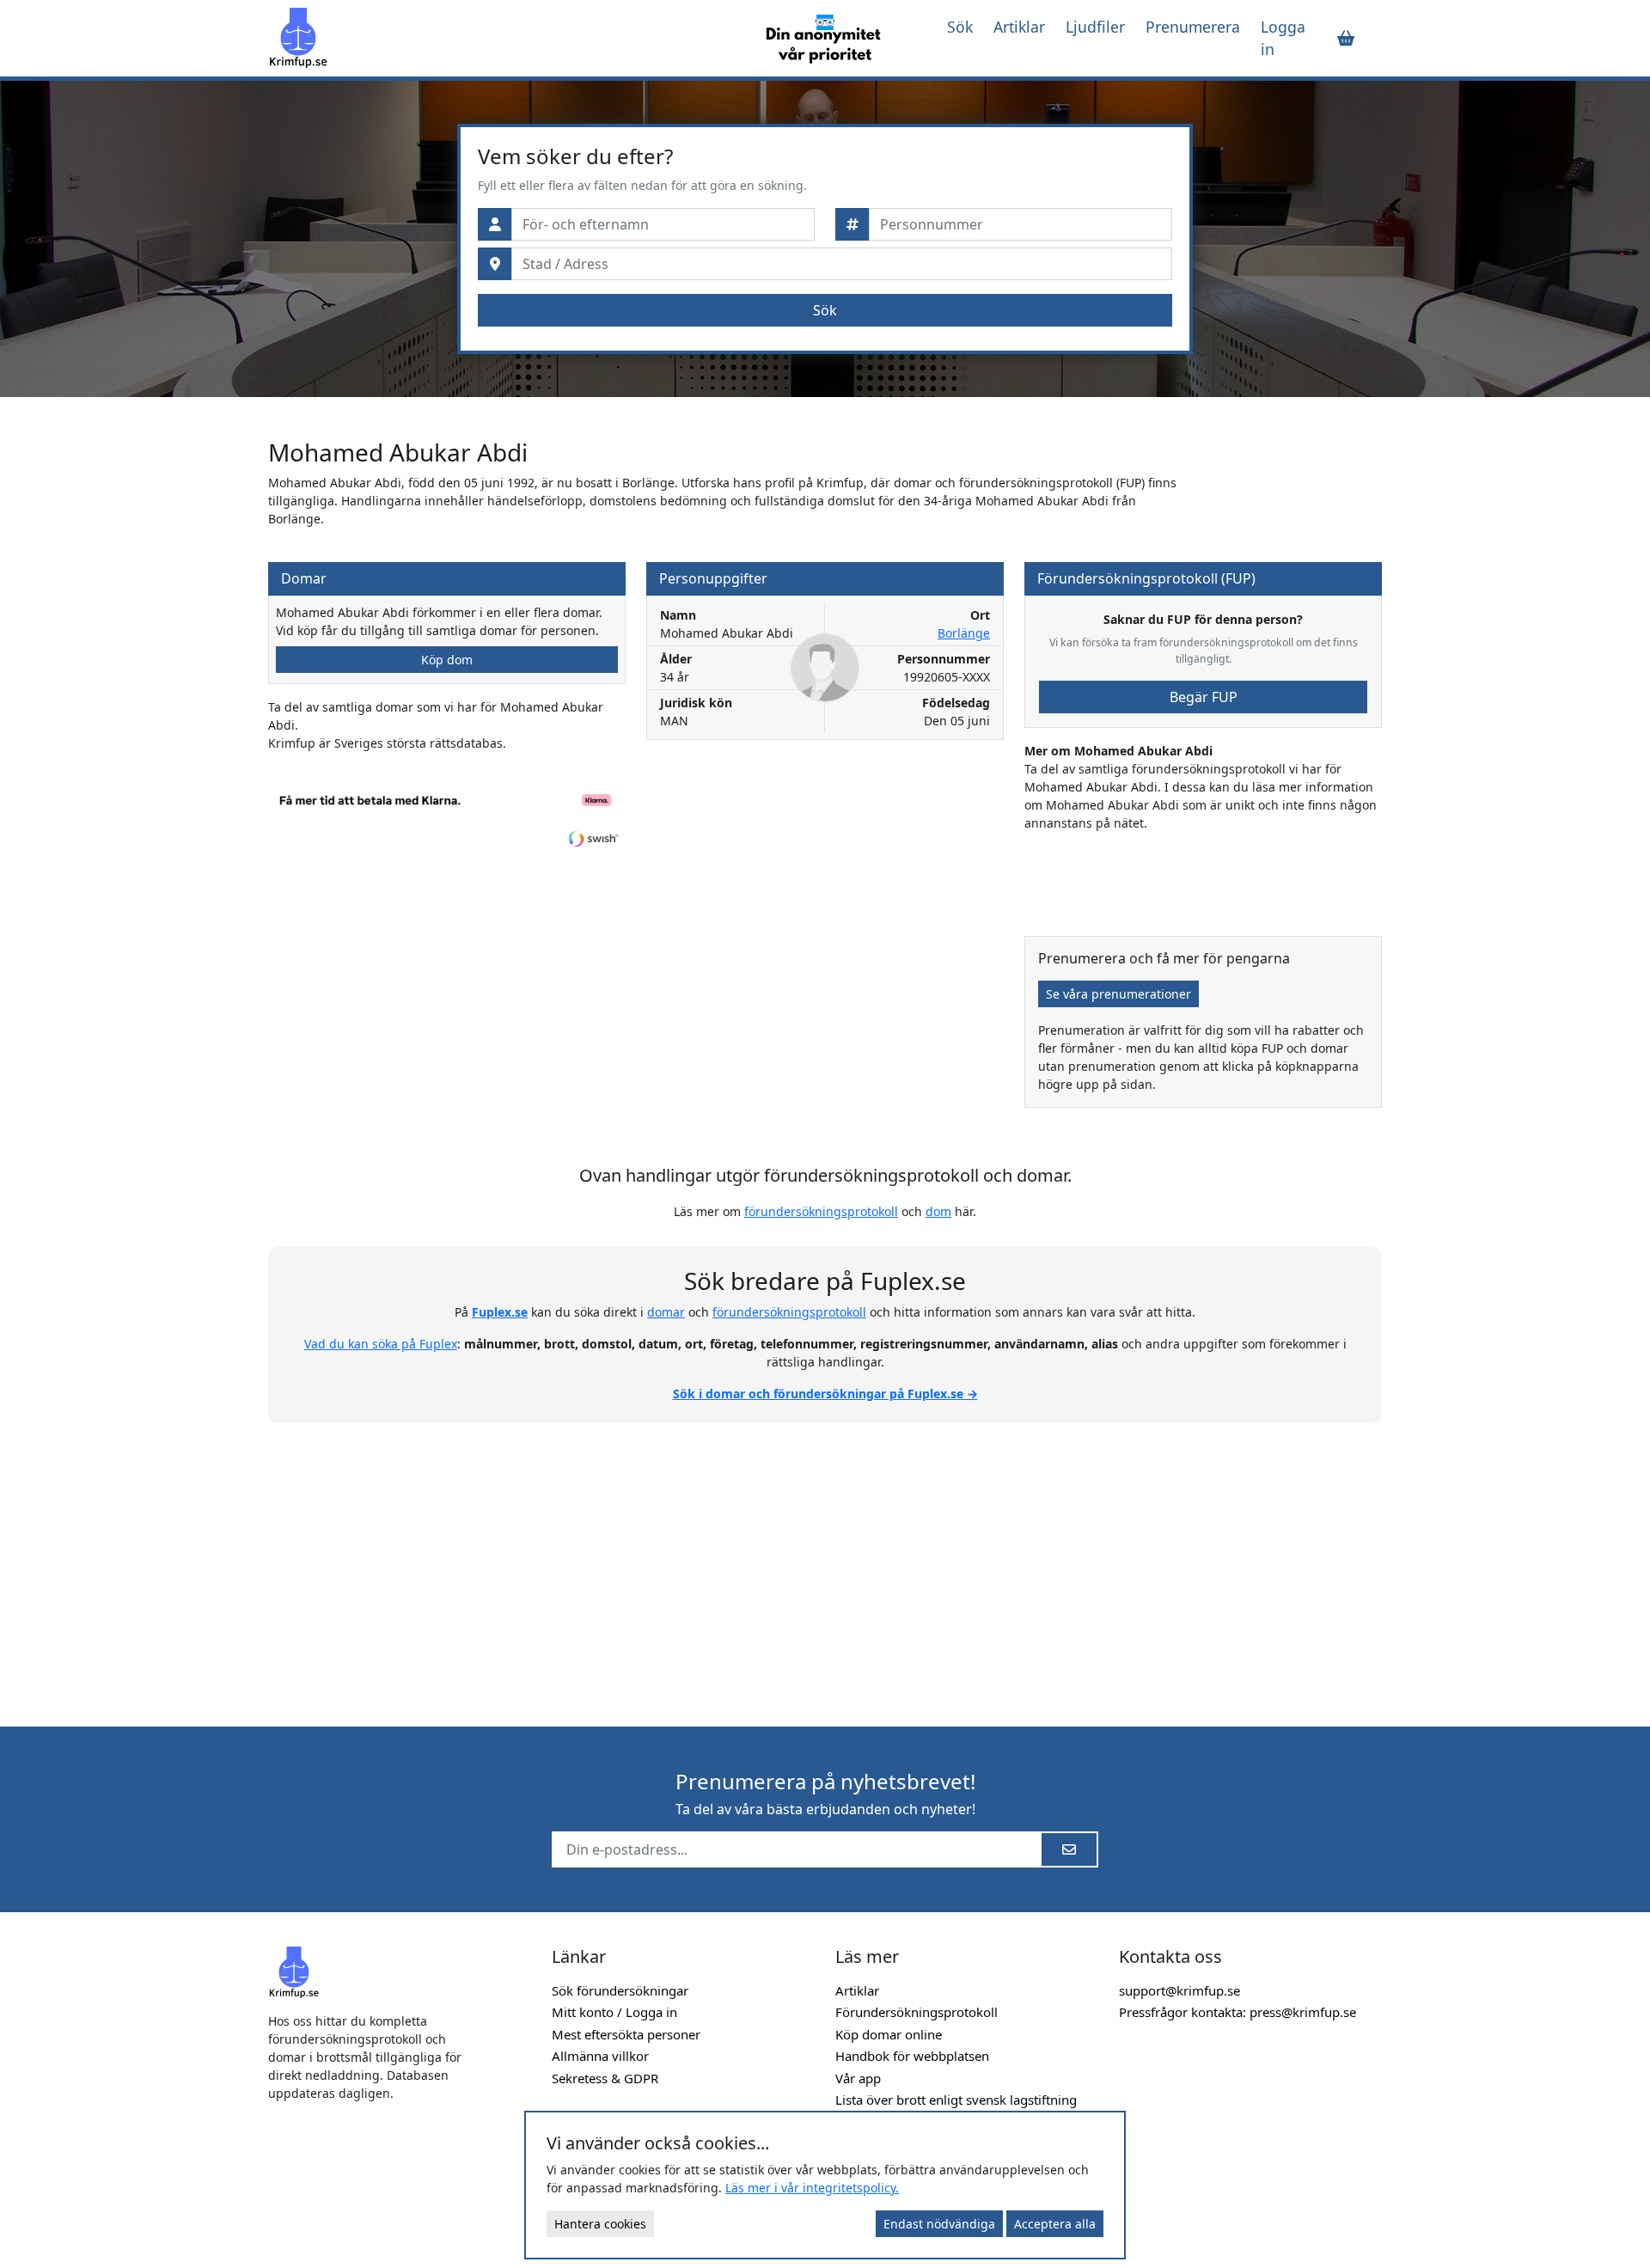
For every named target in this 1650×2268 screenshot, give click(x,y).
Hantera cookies (600, 2224)
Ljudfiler (1095, 27)
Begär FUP (1204, 697)
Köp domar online (889, 2034)
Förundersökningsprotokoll (917, 2012)
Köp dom (447, 660)
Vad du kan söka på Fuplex (381, 1344)
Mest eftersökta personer (626, 2034)
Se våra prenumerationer (1118, 994)
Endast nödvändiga (939, 2224)
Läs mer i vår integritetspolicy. (812, 2188)
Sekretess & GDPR (605, 2078)
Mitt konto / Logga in (614, 2012)
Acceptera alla (1055, 2224)
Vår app (858, 2078)
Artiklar (1019, 27)
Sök (960, 27)
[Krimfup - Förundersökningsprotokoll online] (500, 38)
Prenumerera (1193, 27)
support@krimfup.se (1179, 1990)
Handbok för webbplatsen (912, 2056)
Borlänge (964, 633)
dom (938, 1211)
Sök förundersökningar (620, 1990)
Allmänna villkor (600, 2056)
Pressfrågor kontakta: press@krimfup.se (1237, 2012)
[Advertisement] (825, 1565)
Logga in (1283, 38)
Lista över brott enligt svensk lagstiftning (956, 2100)
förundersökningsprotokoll (821, 1211)
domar (666, 1312)
